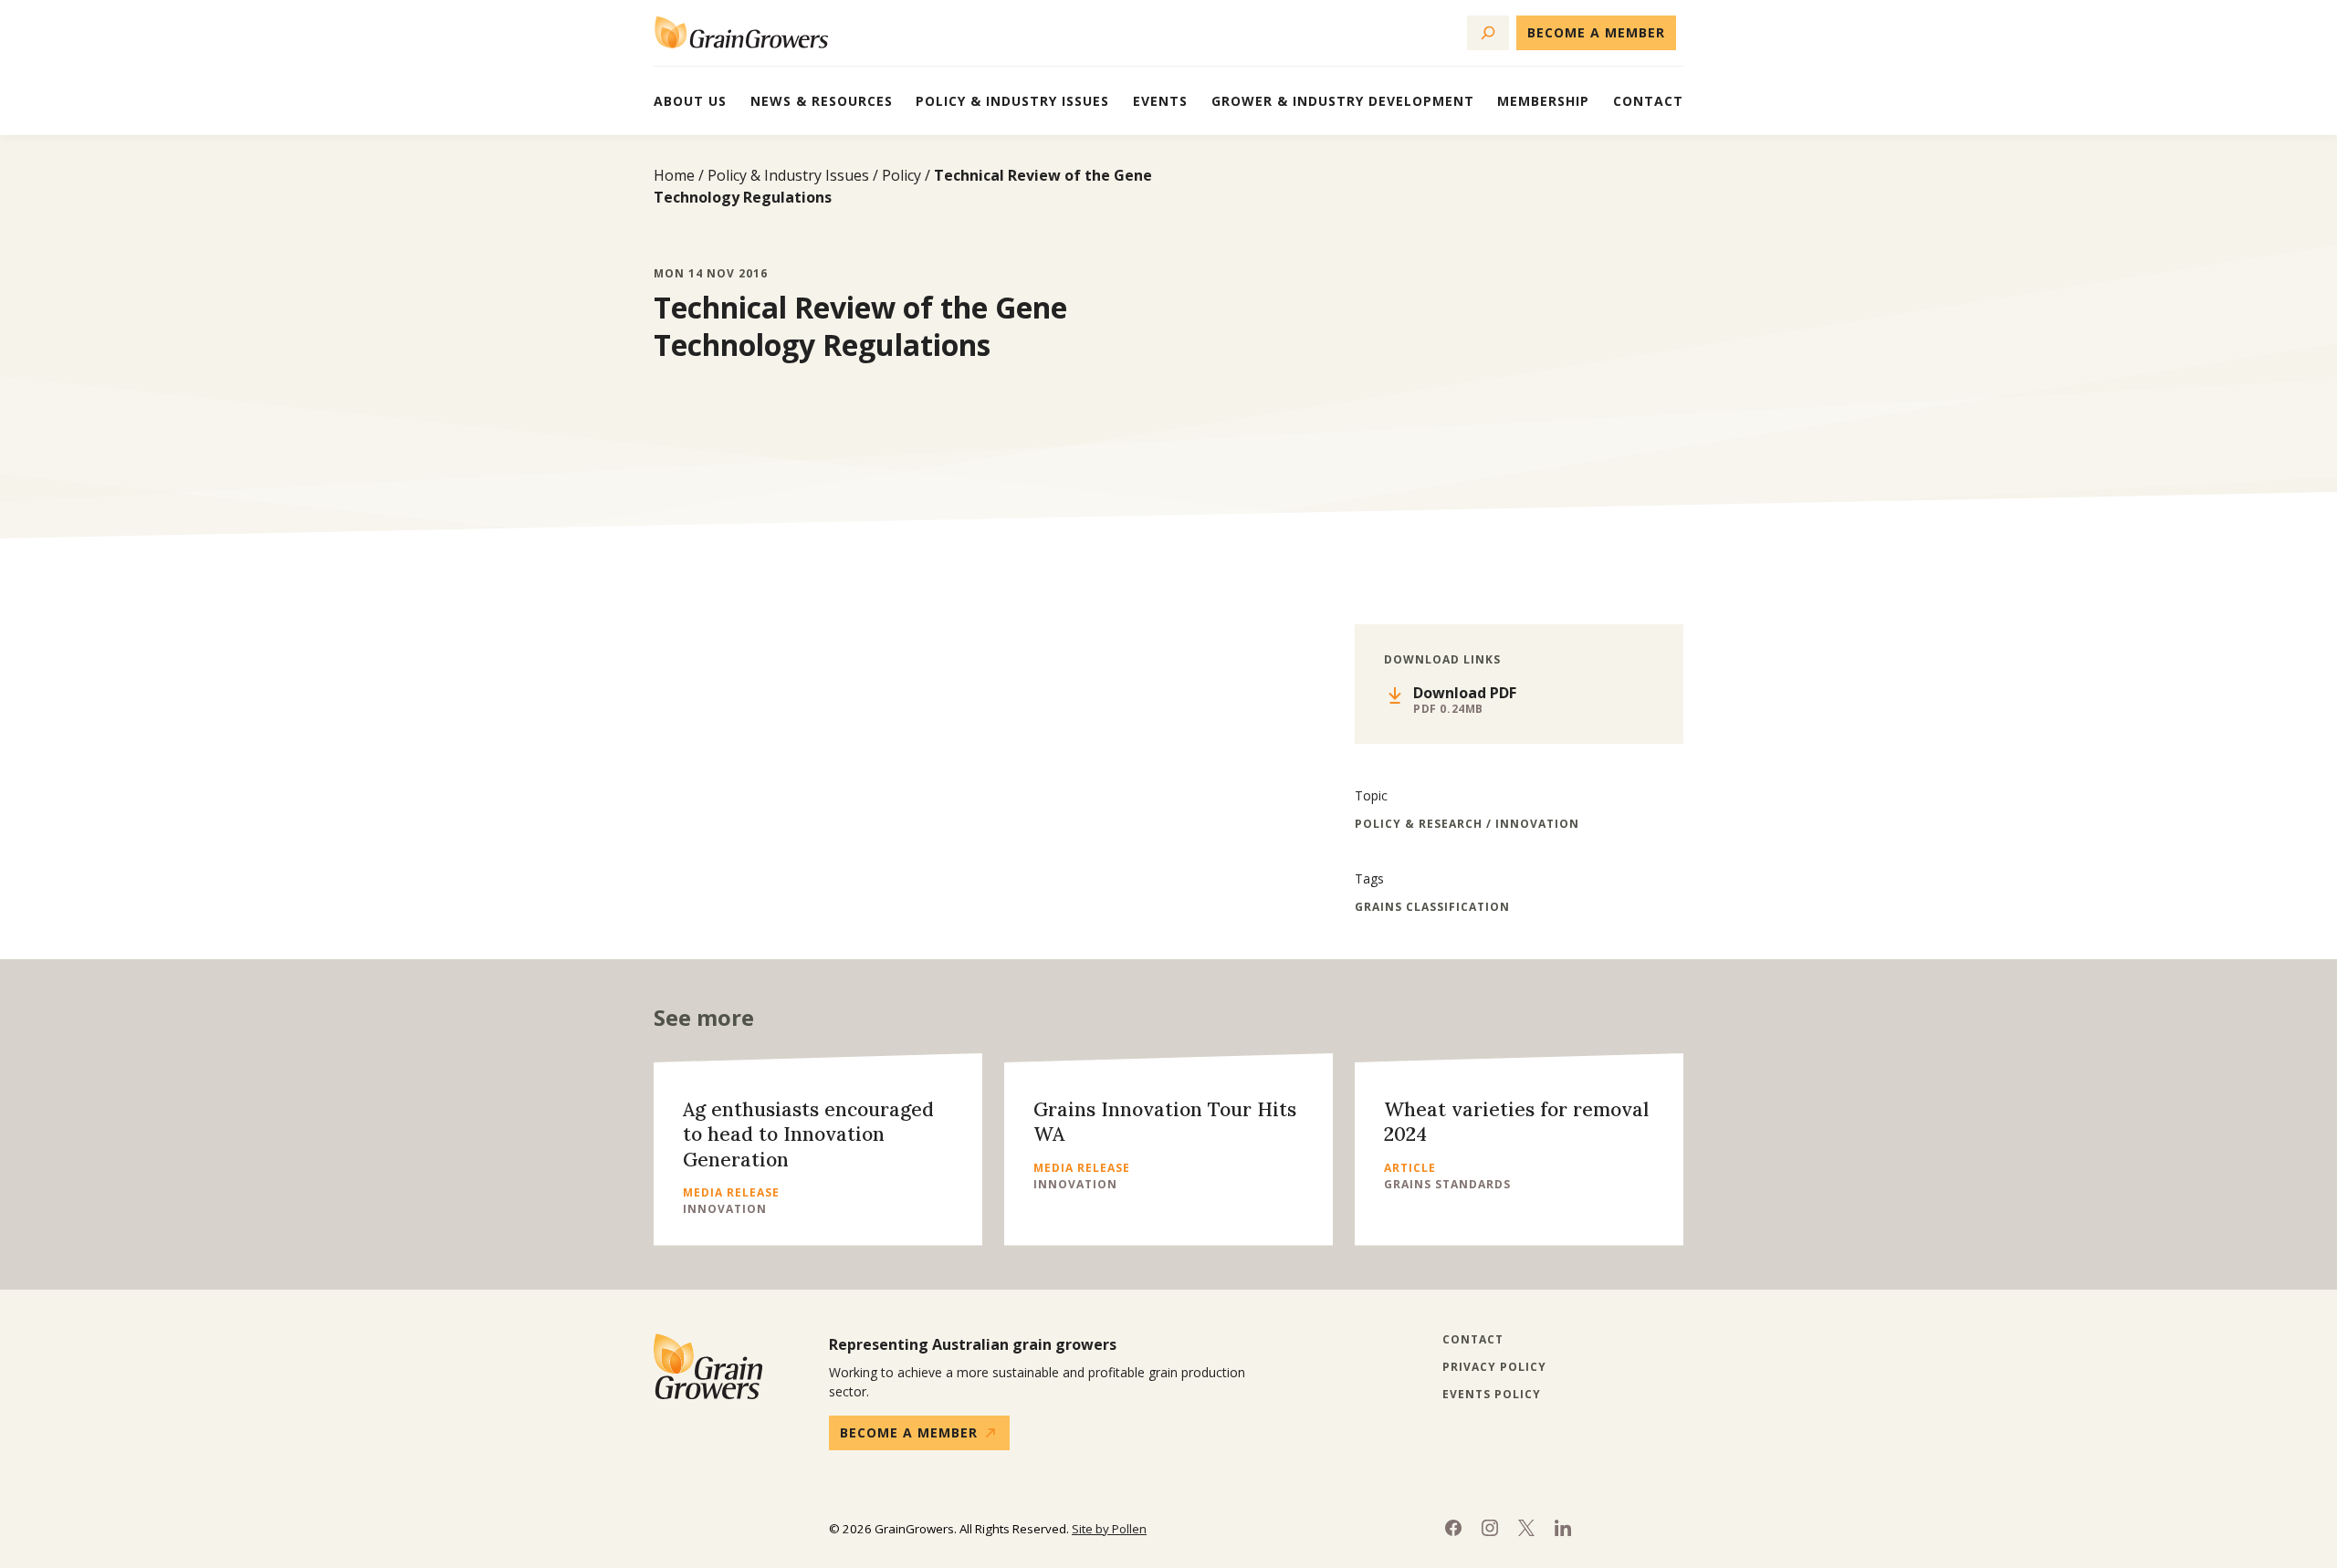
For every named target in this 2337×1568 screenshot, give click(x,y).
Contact (1648, 101)
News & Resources (822, 101)
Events (1160, 101)
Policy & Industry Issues (1012, 101)
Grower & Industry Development (1343, 101)
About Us (690, 101)
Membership (1543, 101)
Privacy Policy (1494, 1367)
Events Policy (1492, 1395)
